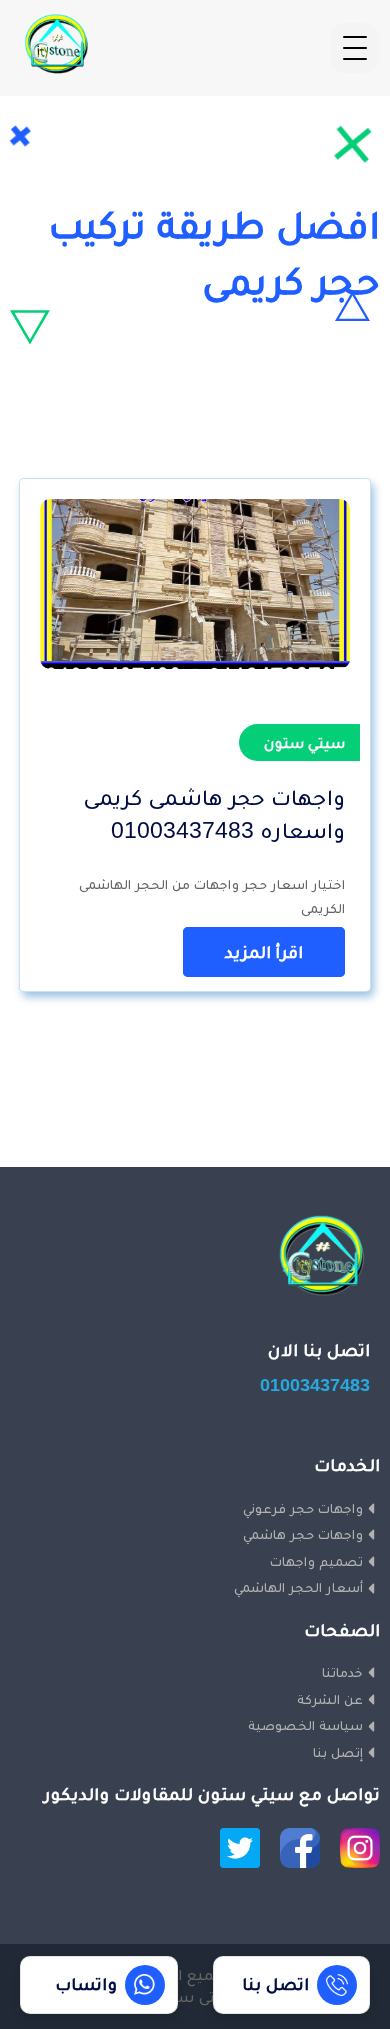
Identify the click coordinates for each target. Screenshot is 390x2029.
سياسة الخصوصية (305, 1725)
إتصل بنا (338, 1752)
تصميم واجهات (316, 1561)
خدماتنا (342, 1672)
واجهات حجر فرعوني (303, 1508)
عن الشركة (330, 1699)
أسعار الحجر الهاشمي (298, 1587)
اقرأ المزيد (264, 952)
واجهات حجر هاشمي (303, 1534)
